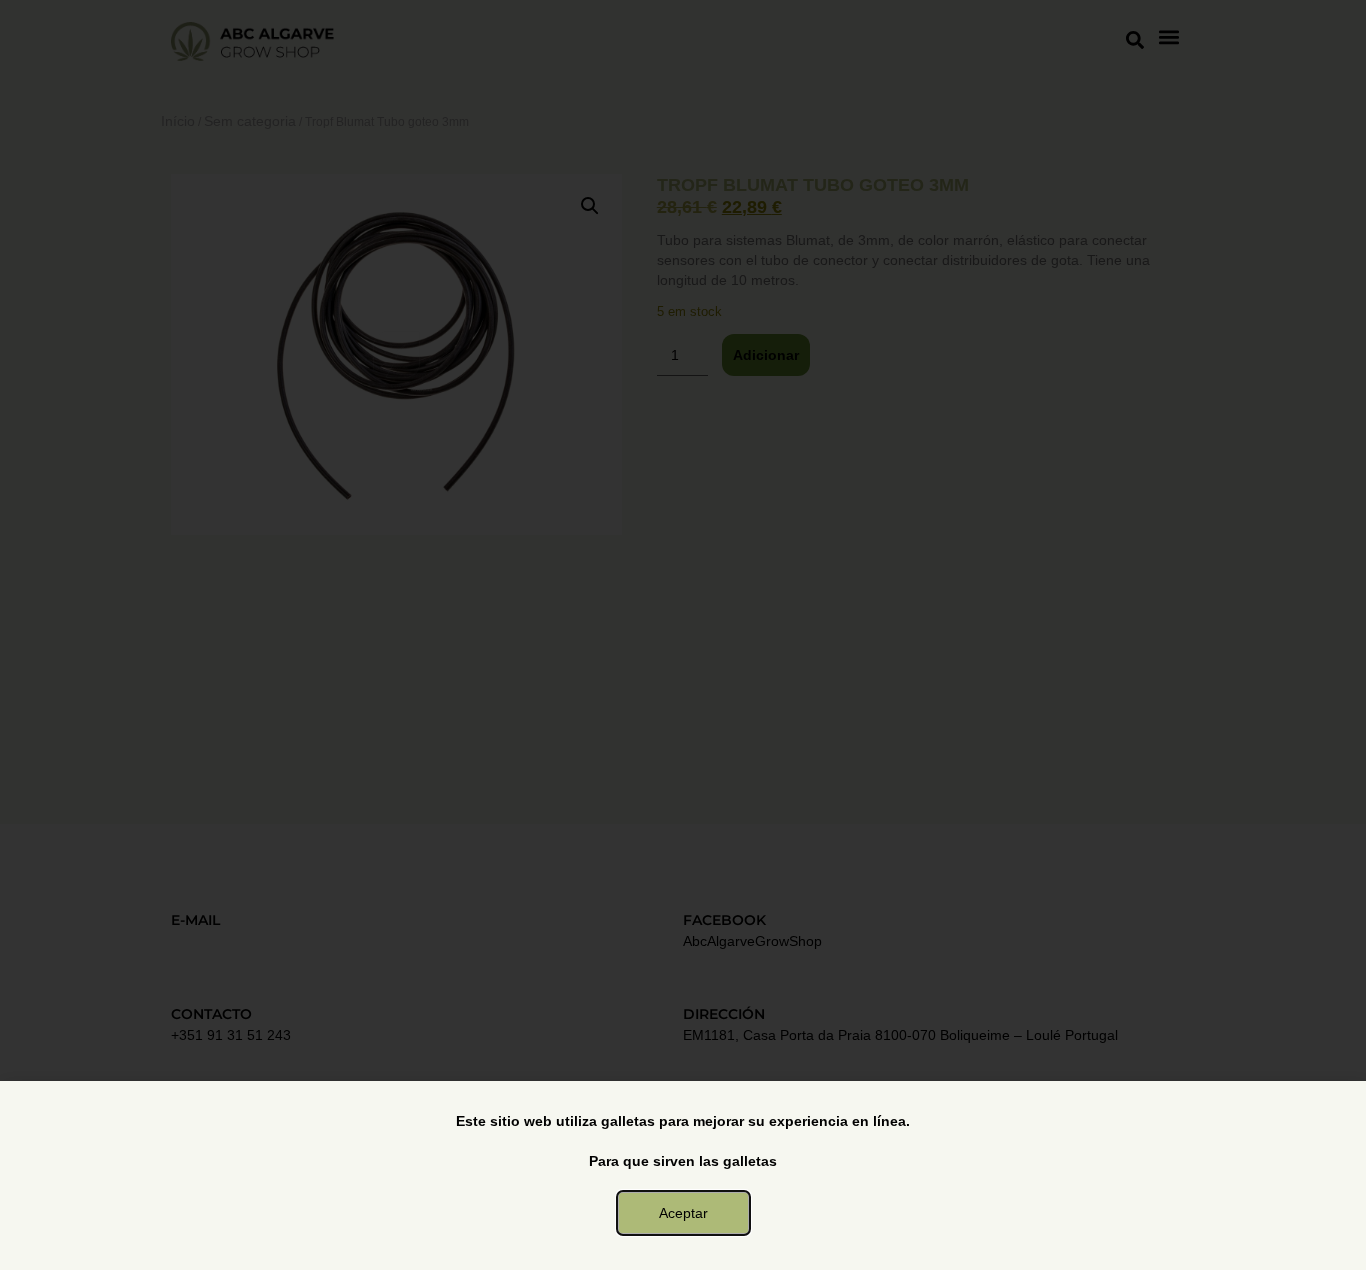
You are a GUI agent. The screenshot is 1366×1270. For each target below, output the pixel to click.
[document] (683, 635)
